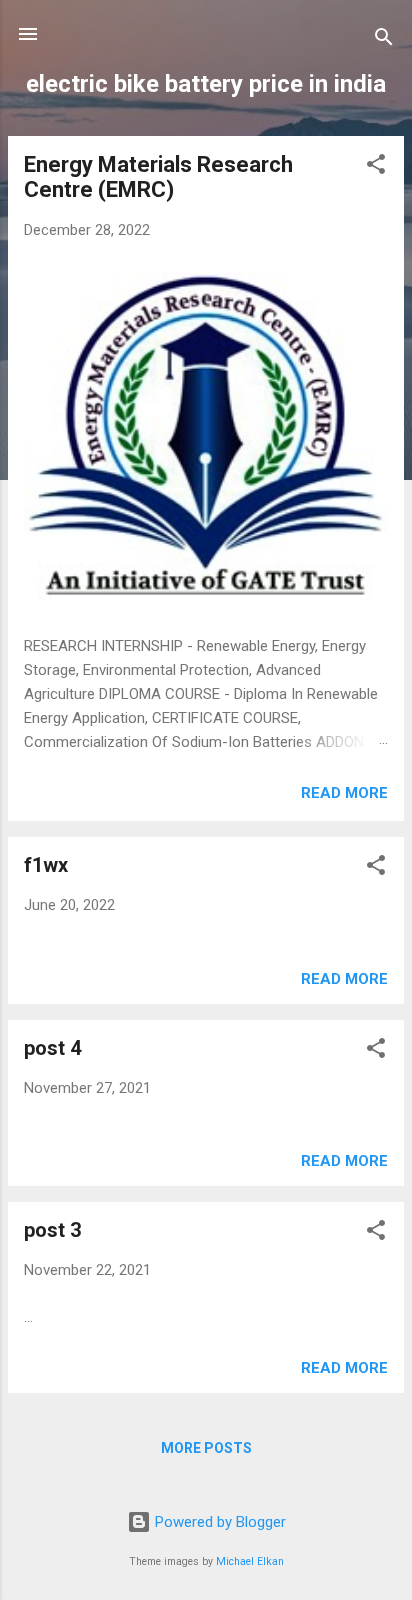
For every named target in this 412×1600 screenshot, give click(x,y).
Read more (344, 793)
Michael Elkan (250, 1561)
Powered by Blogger (218, 1522)
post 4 (52, 1048)
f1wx (46, 865)
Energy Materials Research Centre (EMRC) (158, 177)
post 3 (52, 1230)
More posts (206, 1448)
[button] (376, 167)
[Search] (384, 40)
